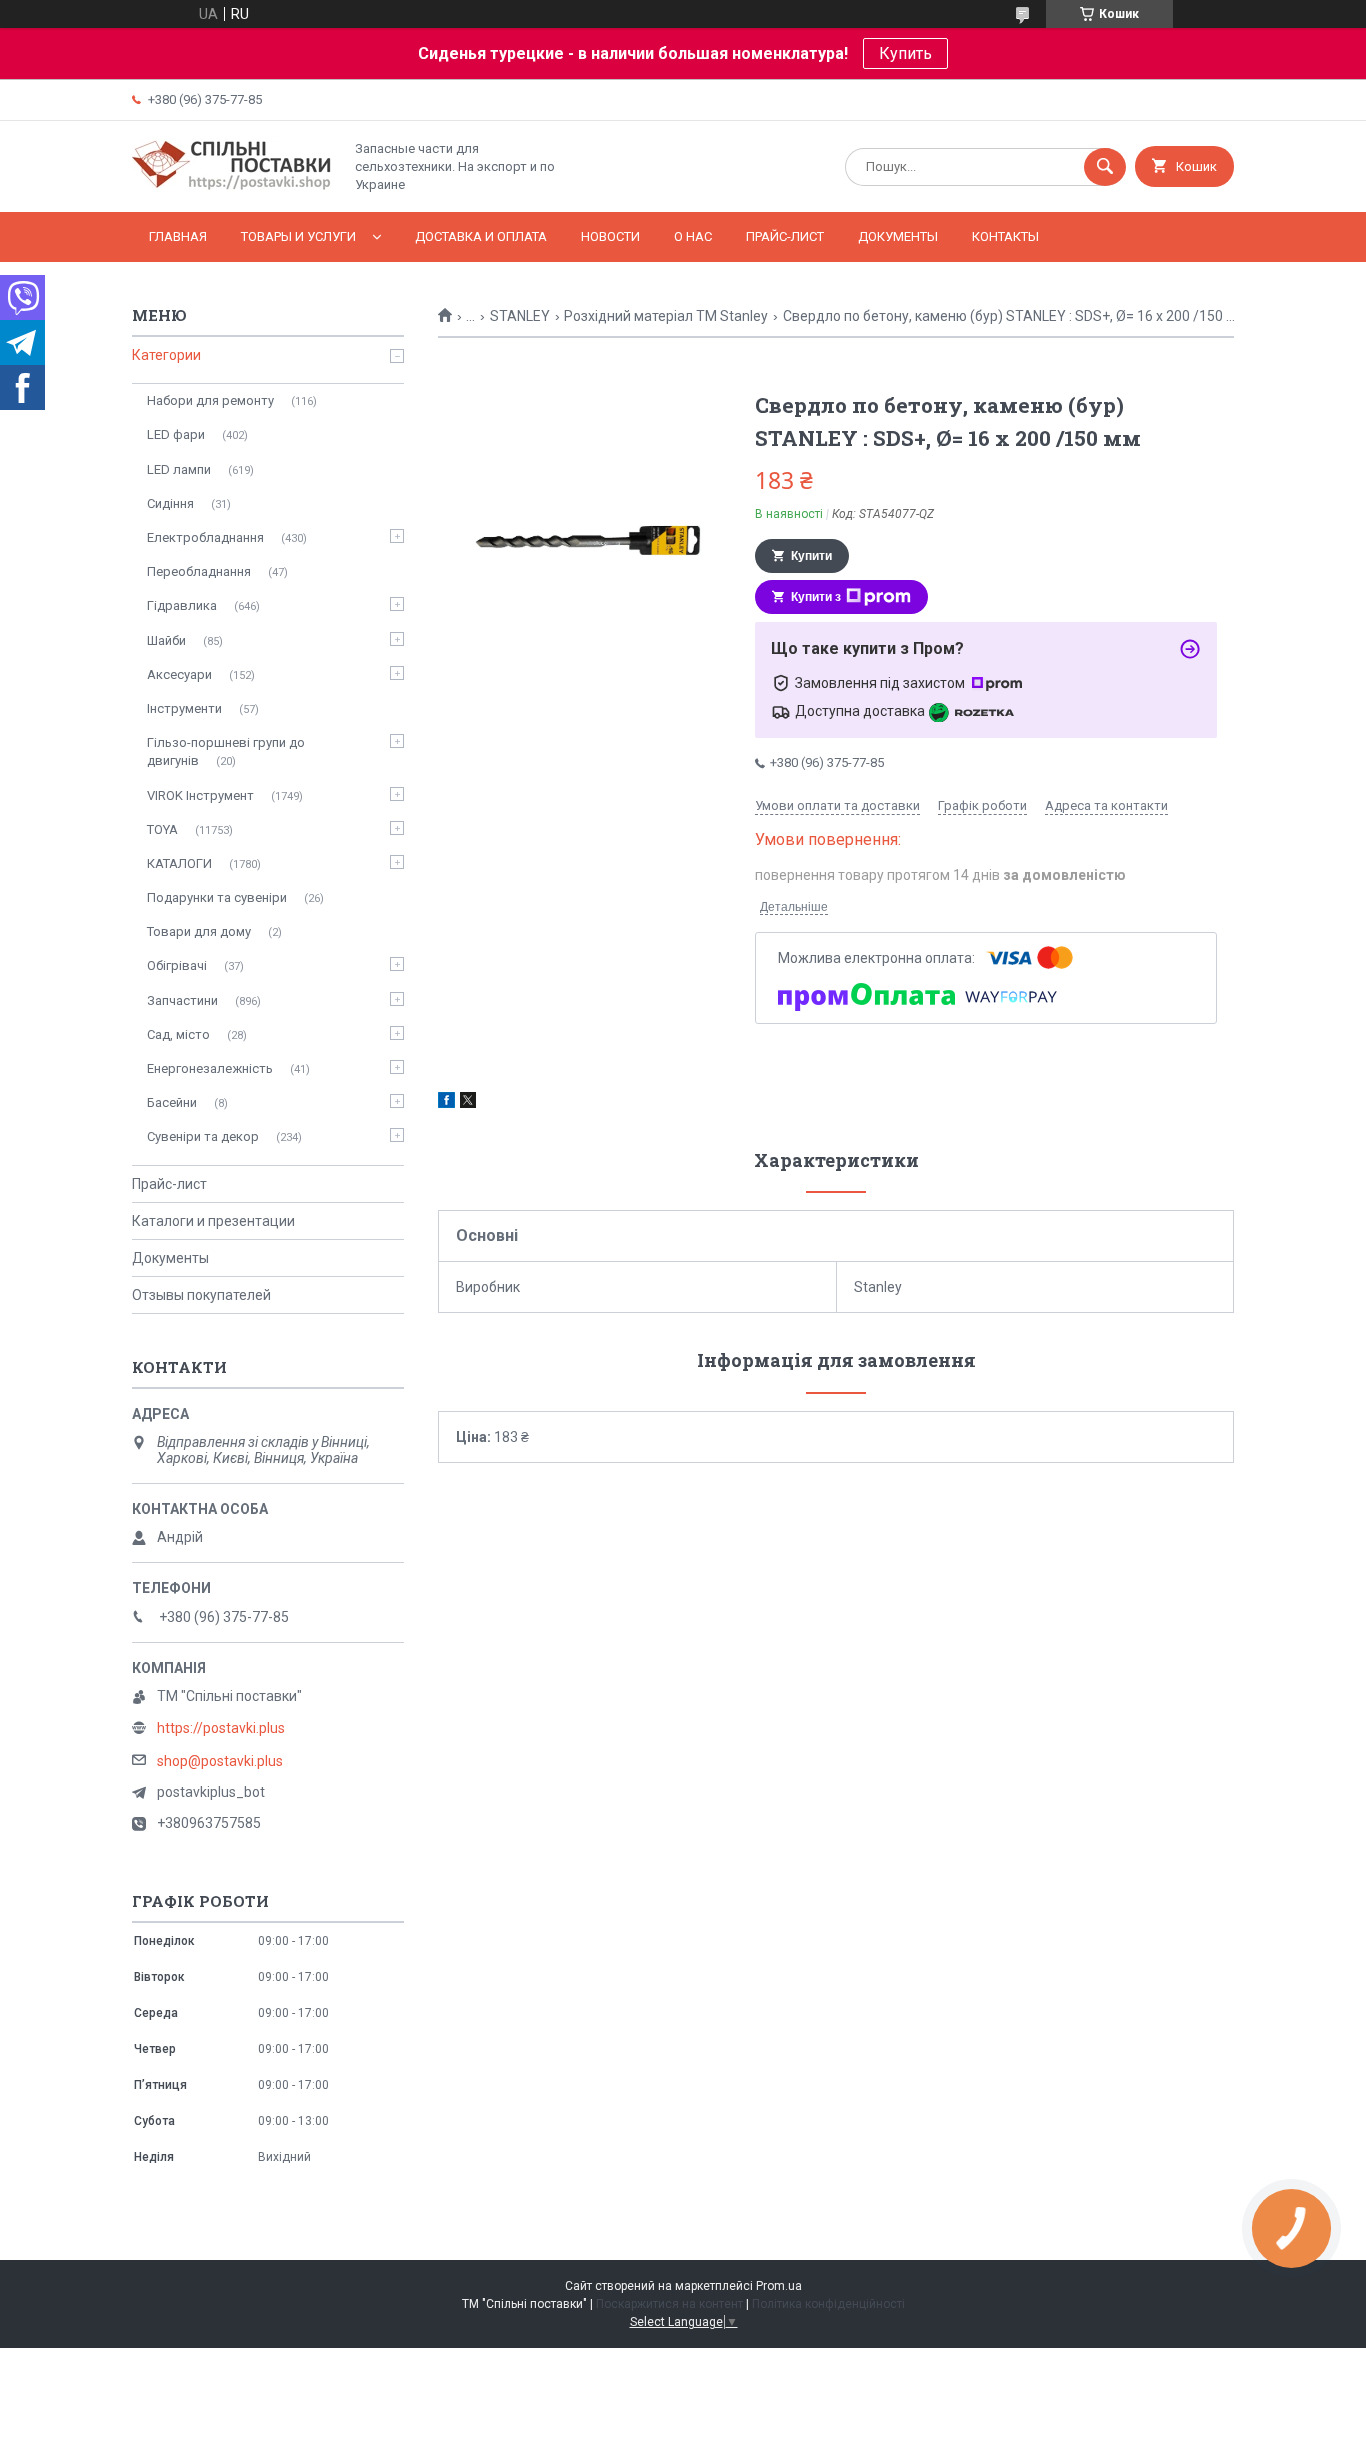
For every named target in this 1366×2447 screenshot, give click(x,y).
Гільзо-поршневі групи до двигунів (226, 751)
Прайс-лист (785, 236)
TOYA (162, 829)
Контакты (1005, 236)
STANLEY (520, 316)
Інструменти (184, 708)
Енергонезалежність (210, 1068)
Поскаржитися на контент (669, 2304)
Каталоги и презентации (213, 1221)
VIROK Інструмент (200, 795)
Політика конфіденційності (828, 2304)
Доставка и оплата (481, 236)
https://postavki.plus (221, 1728)
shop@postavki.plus (220, 1761)
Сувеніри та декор (203, 1136)
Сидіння (170, 503)
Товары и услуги (298, 236)
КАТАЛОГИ (179, 863)
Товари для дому (199, 931)
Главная (178, 236)
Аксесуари (179, 674)
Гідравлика (182, 605)
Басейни (172, 1102)
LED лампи (179, 469)
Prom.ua (779, 2286)
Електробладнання (205, 537)
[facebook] (446, 1103)
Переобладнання (199, 571)
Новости (610, 236)
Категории (166, 355)
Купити (811, 556)
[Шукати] (1105, 167)
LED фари (176, 434)
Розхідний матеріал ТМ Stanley (666, 316)
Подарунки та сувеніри (217, 897)
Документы (898, 236)
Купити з (816, 597)
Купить (905, 53)
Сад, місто (178, 1034)
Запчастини (182, 1000)
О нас (693, 236)
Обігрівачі (177, 965)
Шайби (166, 640)
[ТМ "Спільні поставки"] (232, 187)
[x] (468, 1103)
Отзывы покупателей (201, 1295)
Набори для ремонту (210, 400)
